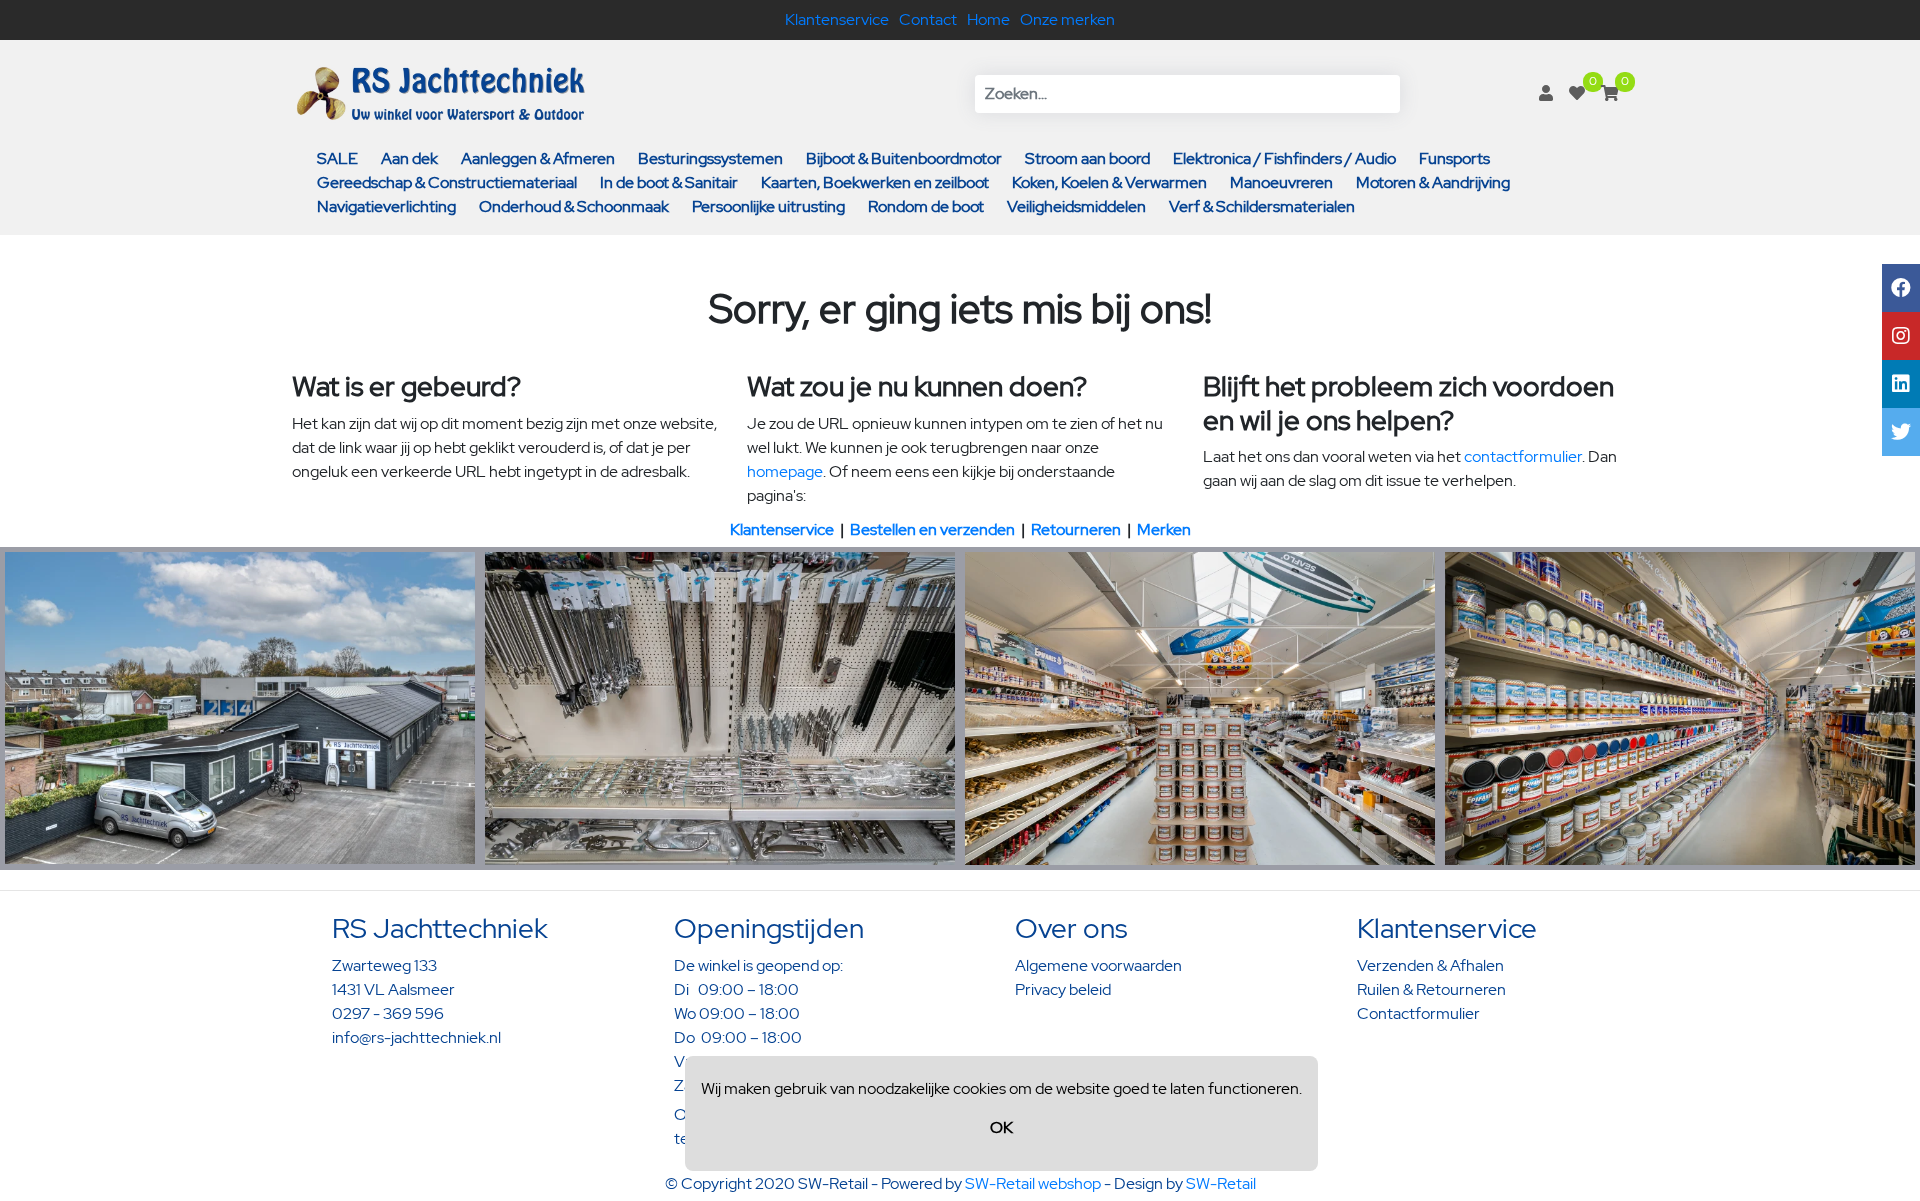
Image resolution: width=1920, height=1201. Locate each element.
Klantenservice (837, 19)
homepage (785, 471)
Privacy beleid (1063, 989)
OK (1001, 1127)
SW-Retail (1221, 1183)
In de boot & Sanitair (669, 182)
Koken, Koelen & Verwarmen (1109, 182)
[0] (1577, 93)
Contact (928, 19)
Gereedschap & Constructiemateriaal (447, 182)
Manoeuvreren (1281, 182)
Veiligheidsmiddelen (1076, 206)
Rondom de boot (926, 206)
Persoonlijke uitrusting (768, 206)
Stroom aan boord (1087, 158)
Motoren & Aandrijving (1433, 182)
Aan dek (409, 158)
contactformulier (1523, 456)
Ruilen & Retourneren (1431, 989)
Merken (1164, 529)
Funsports (1454, 158)
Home (988, 19)
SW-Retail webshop (1033, 1183)
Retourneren (1076, 529)
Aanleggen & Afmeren (538, 158)
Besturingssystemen (710, 158)
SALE (337, 158)
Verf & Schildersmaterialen (1262, 206)
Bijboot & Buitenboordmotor (904, 158)
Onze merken (1067, 19)
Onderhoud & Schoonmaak (574, 206)
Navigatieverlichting (386, 206)
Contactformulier (1418, 1013)
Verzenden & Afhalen (1430, 965)
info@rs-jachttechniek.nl (416, 1037)
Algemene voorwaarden (1098, 965)
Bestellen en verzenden (932, 529)
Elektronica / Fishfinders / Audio (1284, 158)
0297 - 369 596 (388, 1013)
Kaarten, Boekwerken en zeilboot (875, 182)
